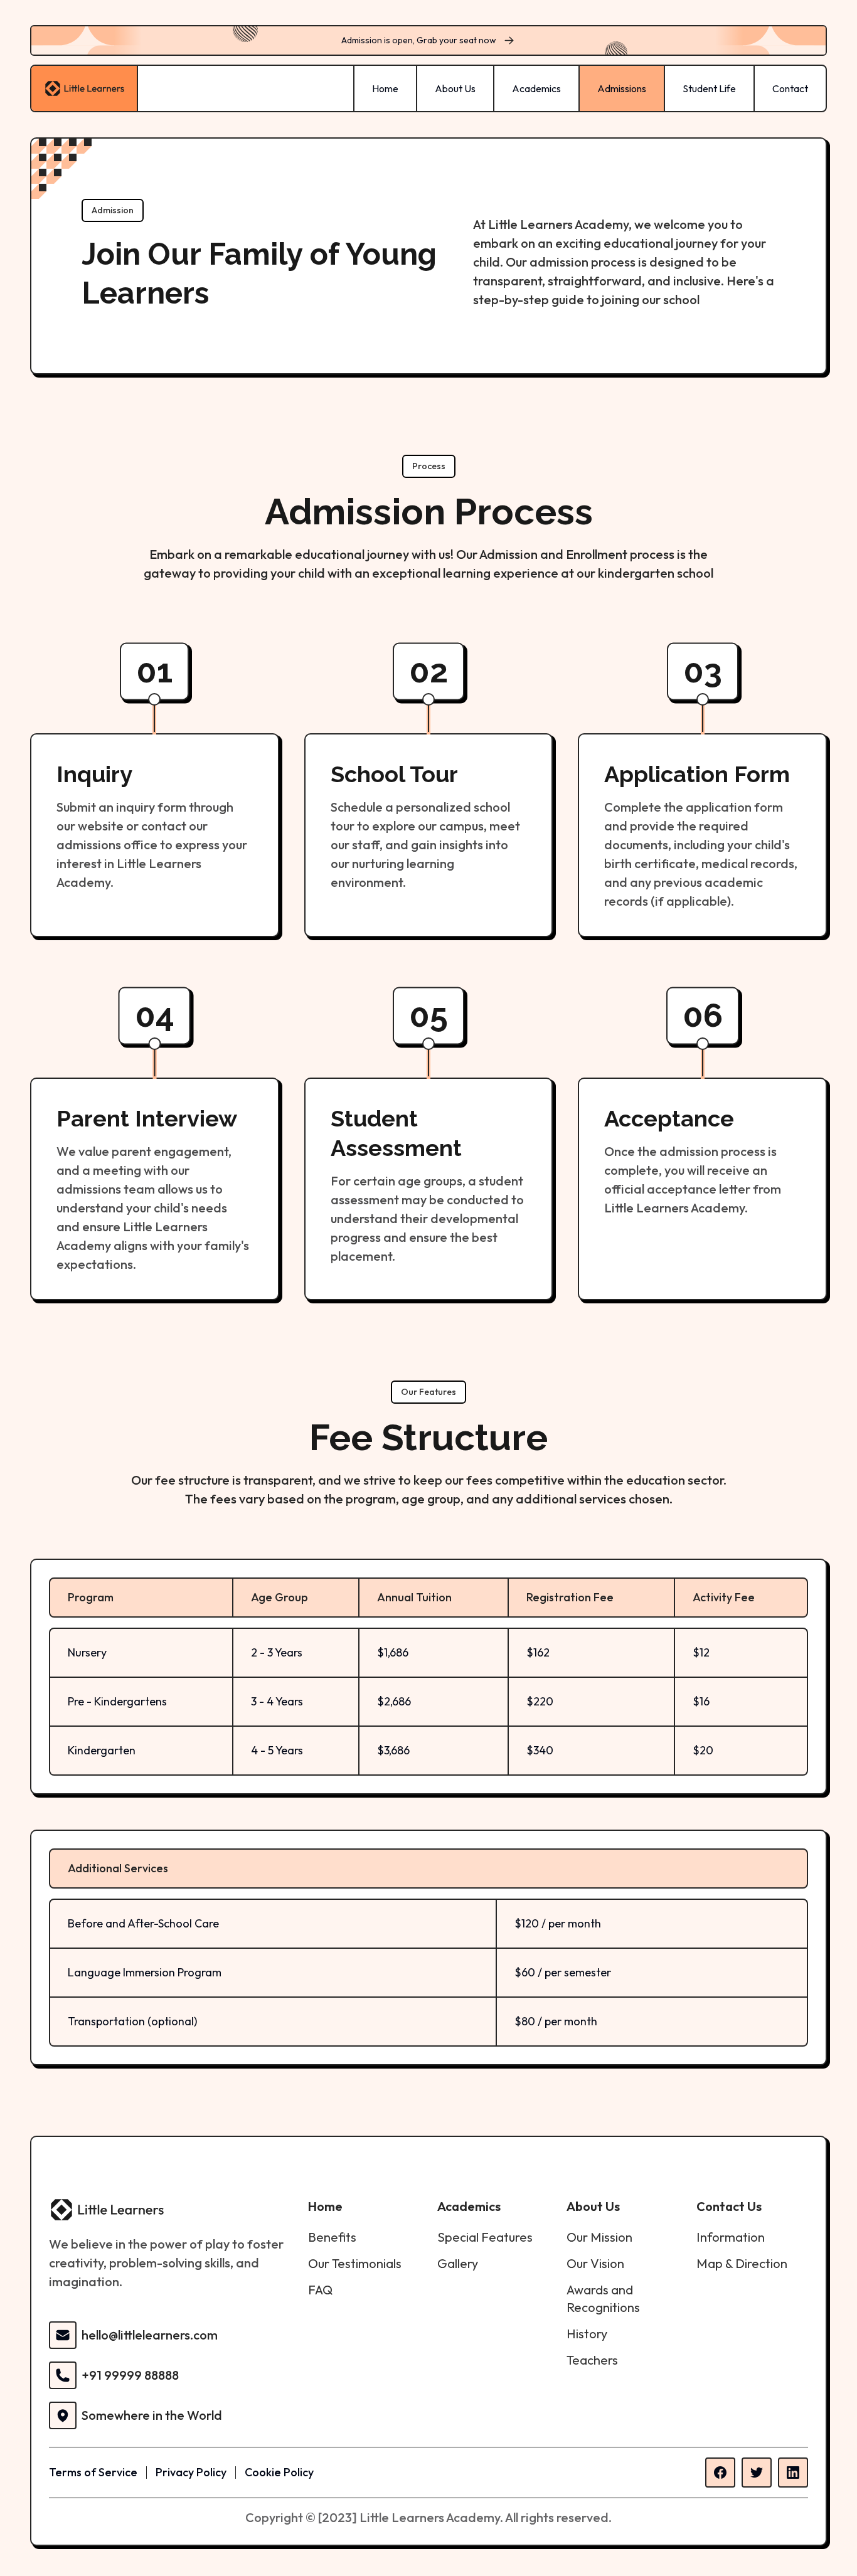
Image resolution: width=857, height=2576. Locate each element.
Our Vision (595, 2263)
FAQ (320, 2290)
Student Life (709, 88)
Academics (536, 88)
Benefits (332, 2237)
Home (385, 88)
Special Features (485, 2237)
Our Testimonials (355, 2263)
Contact (790, 88)
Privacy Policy (191, 2472)
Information (731, 2237)
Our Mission (599, 2237)
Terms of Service (93, 2472)
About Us (455, 88)
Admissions (622, 88)
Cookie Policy (279, 2472)
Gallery (458, 2263)
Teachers (592, 2360)
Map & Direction (742, 2263)
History (587, 2334)
